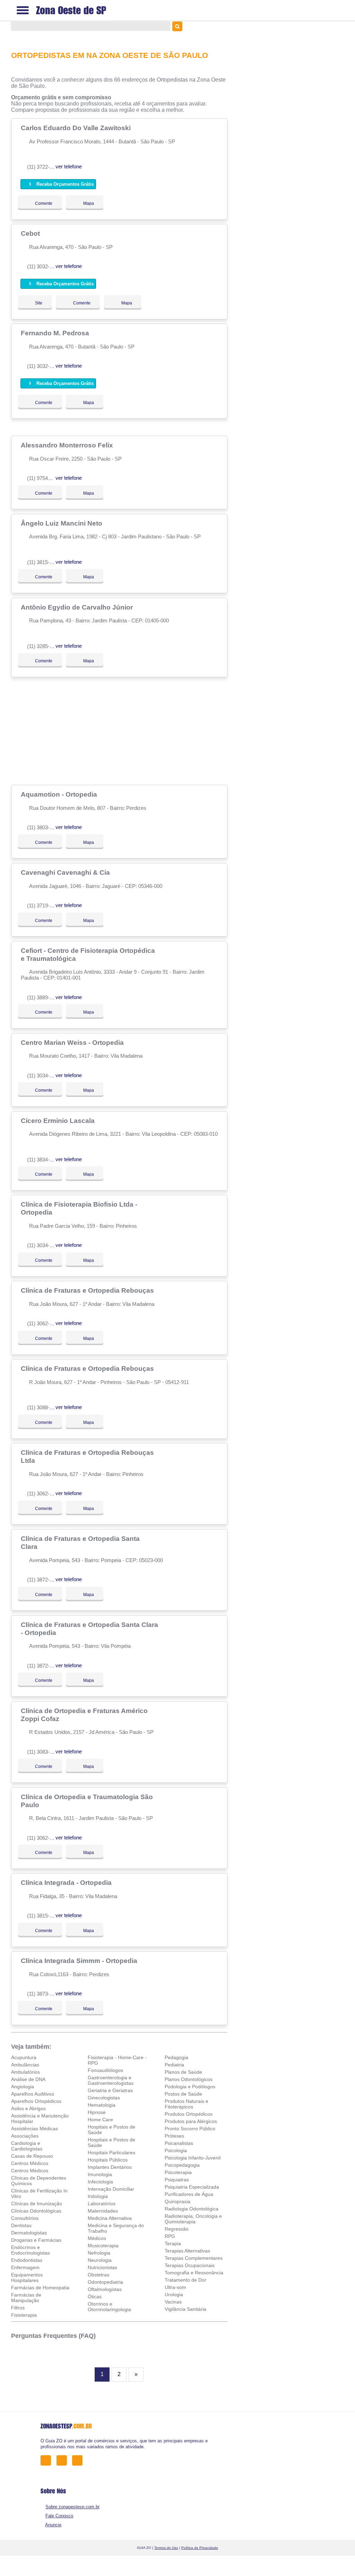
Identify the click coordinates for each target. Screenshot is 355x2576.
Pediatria (174, 2065)
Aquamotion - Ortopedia (60, 794)
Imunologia (100, 2174)
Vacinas (173, 2302)
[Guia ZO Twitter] (64, 2460)
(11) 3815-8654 (44, 562)
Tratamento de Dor (185, 2280)
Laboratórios (102, 2204)
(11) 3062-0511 (44, 1323)
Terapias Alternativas (187, 2251)
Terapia (173, 2243)
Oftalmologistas (105, 2289)
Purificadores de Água (189, 2194)
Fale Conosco (59, 2516)
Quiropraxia (177, 2201)
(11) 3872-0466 (44, 1580)
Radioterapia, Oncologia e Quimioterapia (193, 2219)
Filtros (18, 2308)
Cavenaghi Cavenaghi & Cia (66, 872)
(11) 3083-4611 (44, 1752)
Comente (39, 203)
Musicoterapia (103, 2246)
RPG (170, 2236)
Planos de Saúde (183, 2072)
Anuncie (53, 2525)
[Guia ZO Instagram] (79, 2460)
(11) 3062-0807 (44, 1838)
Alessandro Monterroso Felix (68, 445)
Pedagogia (176, 2057)
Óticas (95, 2297)
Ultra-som (175, 2287)
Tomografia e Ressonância (194, 2273)
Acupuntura (24, 2057)
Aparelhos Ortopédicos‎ (36, 2101)
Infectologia (100, 2182)
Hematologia (102, 2105)
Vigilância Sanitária (185, 2309)
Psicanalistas (179, 2143)
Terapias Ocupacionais (190, 2265)
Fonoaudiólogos (105, 2070)
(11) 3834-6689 (44, 1160)
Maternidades (103, 2211)
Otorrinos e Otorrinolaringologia (109, 2307)
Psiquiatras (177, 2180)
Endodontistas (27, 2260)
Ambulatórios (25, 2072)
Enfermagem (25, 2267)
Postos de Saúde (183, 2094)
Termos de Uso (166, 2548)
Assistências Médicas (34, 2129)
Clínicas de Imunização (37, 2204)
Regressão (177, 2229)
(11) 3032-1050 (44, 366)
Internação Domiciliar (111, 2189)
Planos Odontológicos (189, 2079)
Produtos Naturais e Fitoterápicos (187, 2104)
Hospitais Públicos (108, 2160)
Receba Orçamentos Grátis (64, 184)
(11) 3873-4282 (44, 1994)
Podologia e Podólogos (190, 2087)
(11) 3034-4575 (44, 1245)
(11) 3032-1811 (44, 266)
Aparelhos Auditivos (33, 2094)
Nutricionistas (102, 2267)
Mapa (87, 203)
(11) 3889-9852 (44, 997)
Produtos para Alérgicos (191, 2121)
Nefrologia (99, 2253)
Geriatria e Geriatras (110, 2090)
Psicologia (176, 2150)
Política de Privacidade (200, 2548)
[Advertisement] (120, 731)
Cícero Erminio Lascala (59, 1121)
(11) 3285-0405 (44, 646)
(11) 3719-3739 (44, 905)
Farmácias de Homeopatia (40, 2288)
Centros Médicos (30, 2163)
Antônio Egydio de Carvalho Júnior (78, 607)
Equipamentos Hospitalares (27, 2277)
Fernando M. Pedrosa (56, 333)
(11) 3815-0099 (44, 1916)
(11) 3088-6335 (44, 1407)
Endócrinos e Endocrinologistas (31, 2250)
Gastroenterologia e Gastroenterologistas (111, 2080)
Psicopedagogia (182, 2165)
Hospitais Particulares (111, 2153)
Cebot (31, 233)
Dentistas (21, 2225)
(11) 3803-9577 (44, 827)
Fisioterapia (24, 2315)
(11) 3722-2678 (44, 167)
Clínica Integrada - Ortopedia (67, 1882)
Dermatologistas (29, 2233)
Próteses (174, 2136)
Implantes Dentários (110, 2167)
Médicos (97, 2238)
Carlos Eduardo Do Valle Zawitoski (77, 128)
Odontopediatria (105, 2282)
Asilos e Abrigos (28, 2108)
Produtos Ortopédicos (189, 2114)
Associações (25, 2136)
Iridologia (98, 2196)
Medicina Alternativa (110, 2218)
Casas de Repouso (32, 2156)
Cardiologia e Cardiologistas (27, 2146)
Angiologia (23, 2087)
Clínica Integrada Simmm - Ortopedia (80, 1961)
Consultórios (25, 2218)
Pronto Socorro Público (190, 2129)
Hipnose (97, 2112)
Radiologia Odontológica (192, 2209)
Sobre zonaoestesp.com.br (72, 2507)
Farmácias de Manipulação (26, 2298)
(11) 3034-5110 (44, 1076)
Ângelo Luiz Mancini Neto (62, 523)
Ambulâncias (25, 2065)
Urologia (174, 2294)
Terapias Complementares (194, 2258)
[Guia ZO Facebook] (48, 2460)
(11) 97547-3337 (45, 478)
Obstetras (98, 2275)
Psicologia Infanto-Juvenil (193, 2158)
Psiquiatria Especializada (192, 2187)
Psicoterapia (178, 2172)
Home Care (100, 2120)
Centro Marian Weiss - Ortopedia (73, 1042)
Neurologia (100, 2260)
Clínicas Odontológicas (36, 2211)
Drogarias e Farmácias (36, 2240)
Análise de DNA (28, 2079)
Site (38, 303)
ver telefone (69, 166)
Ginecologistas (104, 2098)
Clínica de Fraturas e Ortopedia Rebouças (88, 1290)
